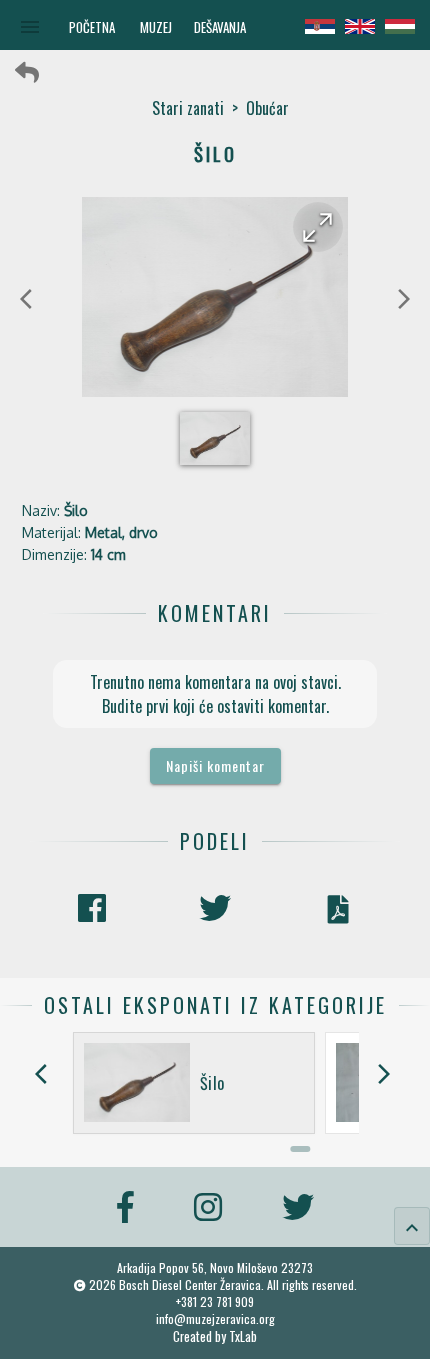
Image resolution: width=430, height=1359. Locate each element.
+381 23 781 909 (215, 1301)
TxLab (243, 1336)
